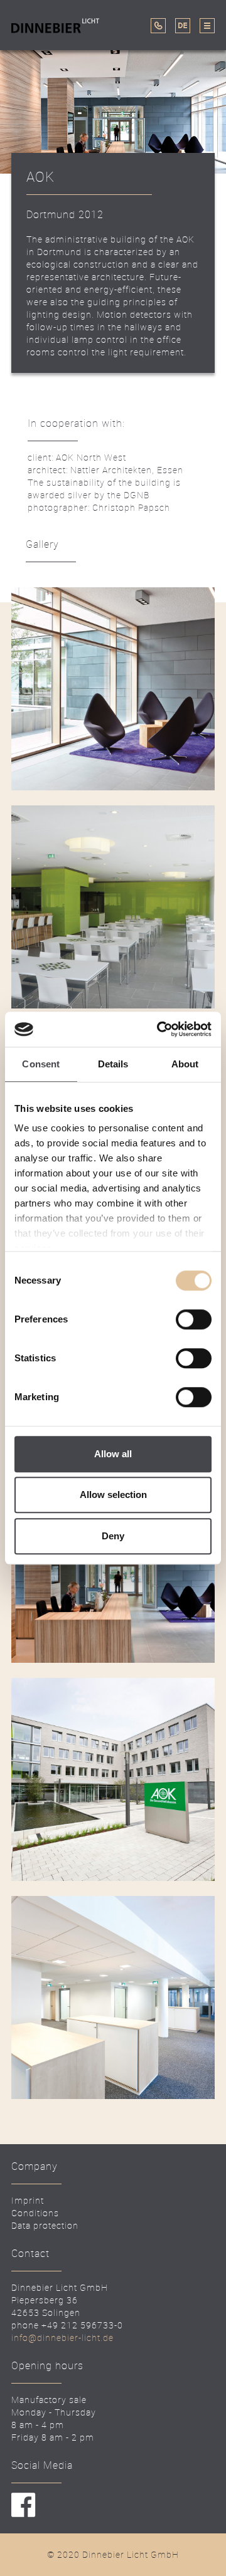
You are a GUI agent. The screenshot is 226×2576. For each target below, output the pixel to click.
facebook (24, 2505)
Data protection (45, 2225)
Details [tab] (113, 1064)
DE (183, 26)
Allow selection (113, 1495)
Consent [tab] (41, 1064)
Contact (48, 58)
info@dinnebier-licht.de (62, 2338)
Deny (113, 1536)
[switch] (194, 1319)
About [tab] (185, 1064)
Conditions (35, 2213)
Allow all (113, 1454)
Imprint (28, 2200)
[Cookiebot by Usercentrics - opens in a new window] (159, 1029)
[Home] (58, 25)
